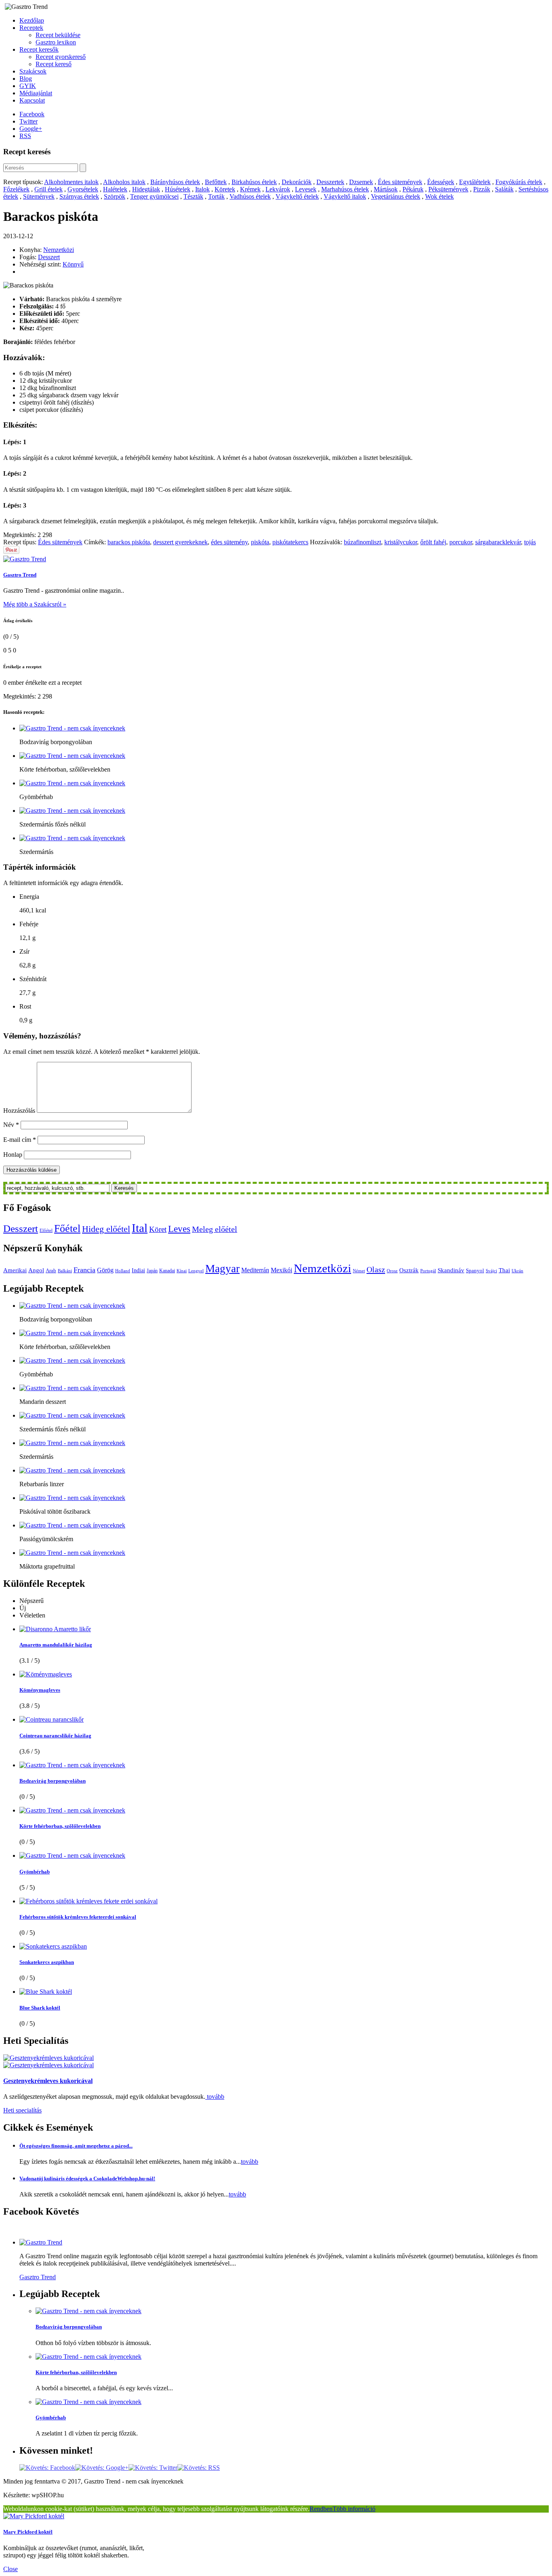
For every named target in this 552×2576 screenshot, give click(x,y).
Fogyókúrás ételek (519, 182)
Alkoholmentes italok (71, 182)
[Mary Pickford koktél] (34, 2516)
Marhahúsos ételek (345, 189)
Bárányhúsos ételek (175, 182)
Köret (158, 1229)
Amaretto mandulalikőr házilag (56, 1645)
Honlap (13, 1155)
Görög (105, 1270)
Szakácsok (33, 71)
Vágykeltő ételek (297, 196)
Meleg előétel (215, 1229)
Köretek (225, 189)
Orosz (392, 1271)
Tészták (193, 196)
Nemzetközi (59, 250)
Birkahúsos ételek (254, 182)
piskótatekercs (290, 542)
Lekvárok (278, 189)
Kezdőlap (32, 20)
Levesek (306, 189)
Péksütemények (448, 189)
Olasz (376, 1269)
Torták (216, 196)
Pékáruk (413, 189)
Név (11, 1125)
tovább (215, 2097)
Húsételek (178, 189)
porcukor (461, 542)
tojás (530, 542)
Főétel (67, 1228)
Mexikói (281, 1270)
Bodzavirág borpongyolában (53, 1781)
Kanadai (167, 1271)
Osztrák (409, 1270)
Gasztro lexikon (56, 42)
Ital (140, 1228)
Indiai (138, 1270)
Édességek (441, 182)
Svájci (491, 1271)
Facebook (32, 114)
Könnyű (73, 264)
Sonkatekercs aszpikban (47, 1962)
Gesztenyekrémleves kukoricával (48, 2081)
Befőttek (216, 182)
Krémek (250, 189)
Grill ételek (48, 189)
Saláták (504, 189)
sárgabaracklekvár (498, 542)
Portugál (428, 1271)
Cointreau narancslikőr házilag (55, 1736)
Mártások (386, 189)
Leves (179, 1229)
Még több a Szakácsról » (35, 604)
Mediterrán (255, 1270)
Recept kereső (54, 64)
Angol (36, 1270)
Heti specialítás (22, 2110)
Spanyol (475, 1270)
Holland (123, 1271)
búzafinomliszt (362, 542)
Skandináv (451, 1270)
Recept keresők (39, 49)
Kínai (182, 1271)
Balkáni (65, 1271)
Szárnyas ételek (79, 196)
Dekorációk (297, 182)
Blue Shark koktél (40, 2008)
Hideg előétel (106, 1229)
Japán (152, 1271)
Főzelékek (16, 189)
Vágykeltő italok (345, 196)
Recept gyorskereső (61, 57)
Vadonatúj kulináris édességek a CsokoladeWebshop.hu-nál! (87, 2178)
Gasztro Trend (20, 575)
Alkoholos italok (124, 182)
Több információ (354, 2509)
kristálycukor (401, 542)
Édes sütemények (400, 182)
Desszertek (330, 182)
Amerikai (15, 1270)
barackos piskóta (129, 542)
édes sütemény (229, 542)
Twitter (28, 121)
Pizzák (482, 189)
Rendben (321, 2509)
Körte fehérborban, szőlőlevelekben (60, 1826)
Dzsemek (361, 182)
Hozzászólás (19, 1111)
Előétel (46, 1230)
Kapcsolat (32, 100)
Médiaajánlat (36, 93)
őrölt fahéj (433, 542)
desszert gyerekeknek (180, 542)
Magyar (222, 1269)
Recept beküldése (58, 35)
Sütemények (39, 196)
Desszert (49, 257)
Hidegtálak (146, 189)
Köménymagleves (40, 1690)
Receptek (31, 28)
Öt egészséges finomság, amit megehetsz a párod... (76, 2146)
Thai (504, 1270)
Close (11, 2569)
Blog (26, 79)
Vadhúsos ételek (250, 196)
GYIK (28, 86)
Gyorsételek (83, 189)
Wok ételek (439, 196)
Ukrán (517, 1271)
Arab (51, 1270)
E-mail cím (20, 1140)
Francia (84, 1270)
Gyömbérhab (35, 1872)
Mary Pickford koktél (28, 2532)
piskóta (260, 542)
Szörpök (115, 196)
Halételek (115, 189)
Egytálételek (475, 182)
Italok (202, 189)
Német (359, 1271)
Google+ (31, 129)
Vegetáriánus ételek (396, 196)
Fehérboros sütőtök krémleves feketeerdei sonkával (78, 1917)
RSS (25, 136)
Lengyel (196, 1271)
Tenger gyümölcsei (154, 196)
